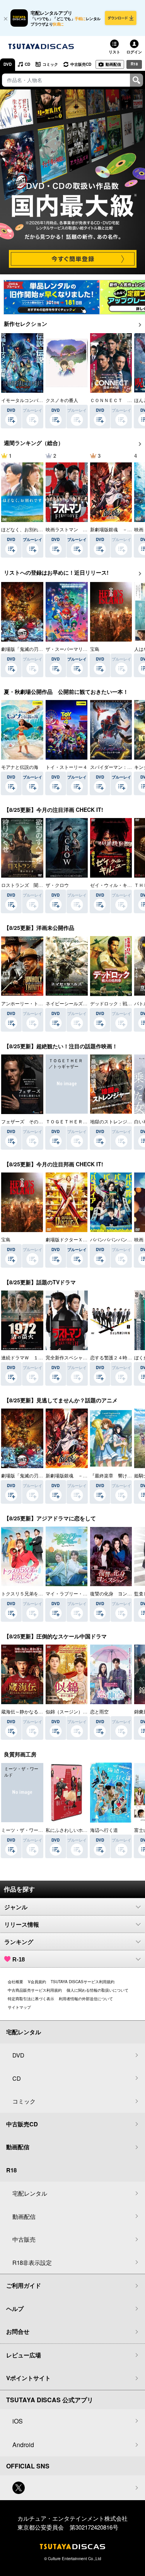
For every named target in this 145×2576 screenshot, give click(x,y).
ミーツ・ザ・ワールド (24, 1830)
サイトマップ (19, 2007)
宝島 (95, 649)
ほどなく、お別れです (24, 529)
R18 (134, 64)
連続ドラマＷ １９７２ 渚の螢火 (38, 1357)
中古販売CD (81, 64)
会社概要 (15, 1982)
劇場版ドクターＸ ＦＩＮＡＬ (78, 1239)
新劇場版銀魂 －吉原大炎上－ (78, 1475)
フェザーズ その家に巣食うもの (36, 1121)
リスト (114, 52)
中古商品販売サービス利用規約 (35, 1990)
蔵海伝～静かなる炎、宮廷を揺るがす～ (43, 1711)
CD (27, 64)
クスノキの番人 (62, 400)
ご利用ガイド (24, 2285)
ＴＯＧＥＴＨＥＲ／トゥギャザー (80, 1121)
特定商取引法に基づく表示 (31, 1999)
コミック (50, 64)
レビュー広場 (24, 2355)
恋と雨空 (99, 1711)
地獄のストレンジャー (113, 1121)
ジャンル (16, 1907)
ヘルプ (15, 2309)
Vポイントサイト (28, 2378)
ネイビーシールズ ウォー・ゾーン (83, 1003)
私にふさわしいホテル (69, 1830)
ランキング (19, 1942)
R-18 (19, 1959)
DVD (8, 64)
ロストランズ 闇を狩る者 (29, 885)
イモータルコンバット (24, 400)
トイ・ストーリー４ (67, 767)
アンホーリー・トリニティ (29, 1003)
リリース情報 (22, 1925)
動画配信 (113, 64)
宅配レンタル (30, 2193)
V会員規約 (37, 1982)
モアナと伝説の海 (20, 767)
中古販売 (24, 2239)
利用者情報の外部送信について (86, 1999)
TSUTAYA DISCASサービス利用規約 (83, 1982)
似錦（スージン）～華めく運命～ (80, 1711)
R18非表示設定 (32, 2262)
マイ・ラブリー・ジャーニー (76, 1593)
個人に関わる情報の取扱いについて (97, 1990)
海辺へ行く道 (104, 1830)
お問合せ (18, 2331)
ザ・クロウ (57, 885)
